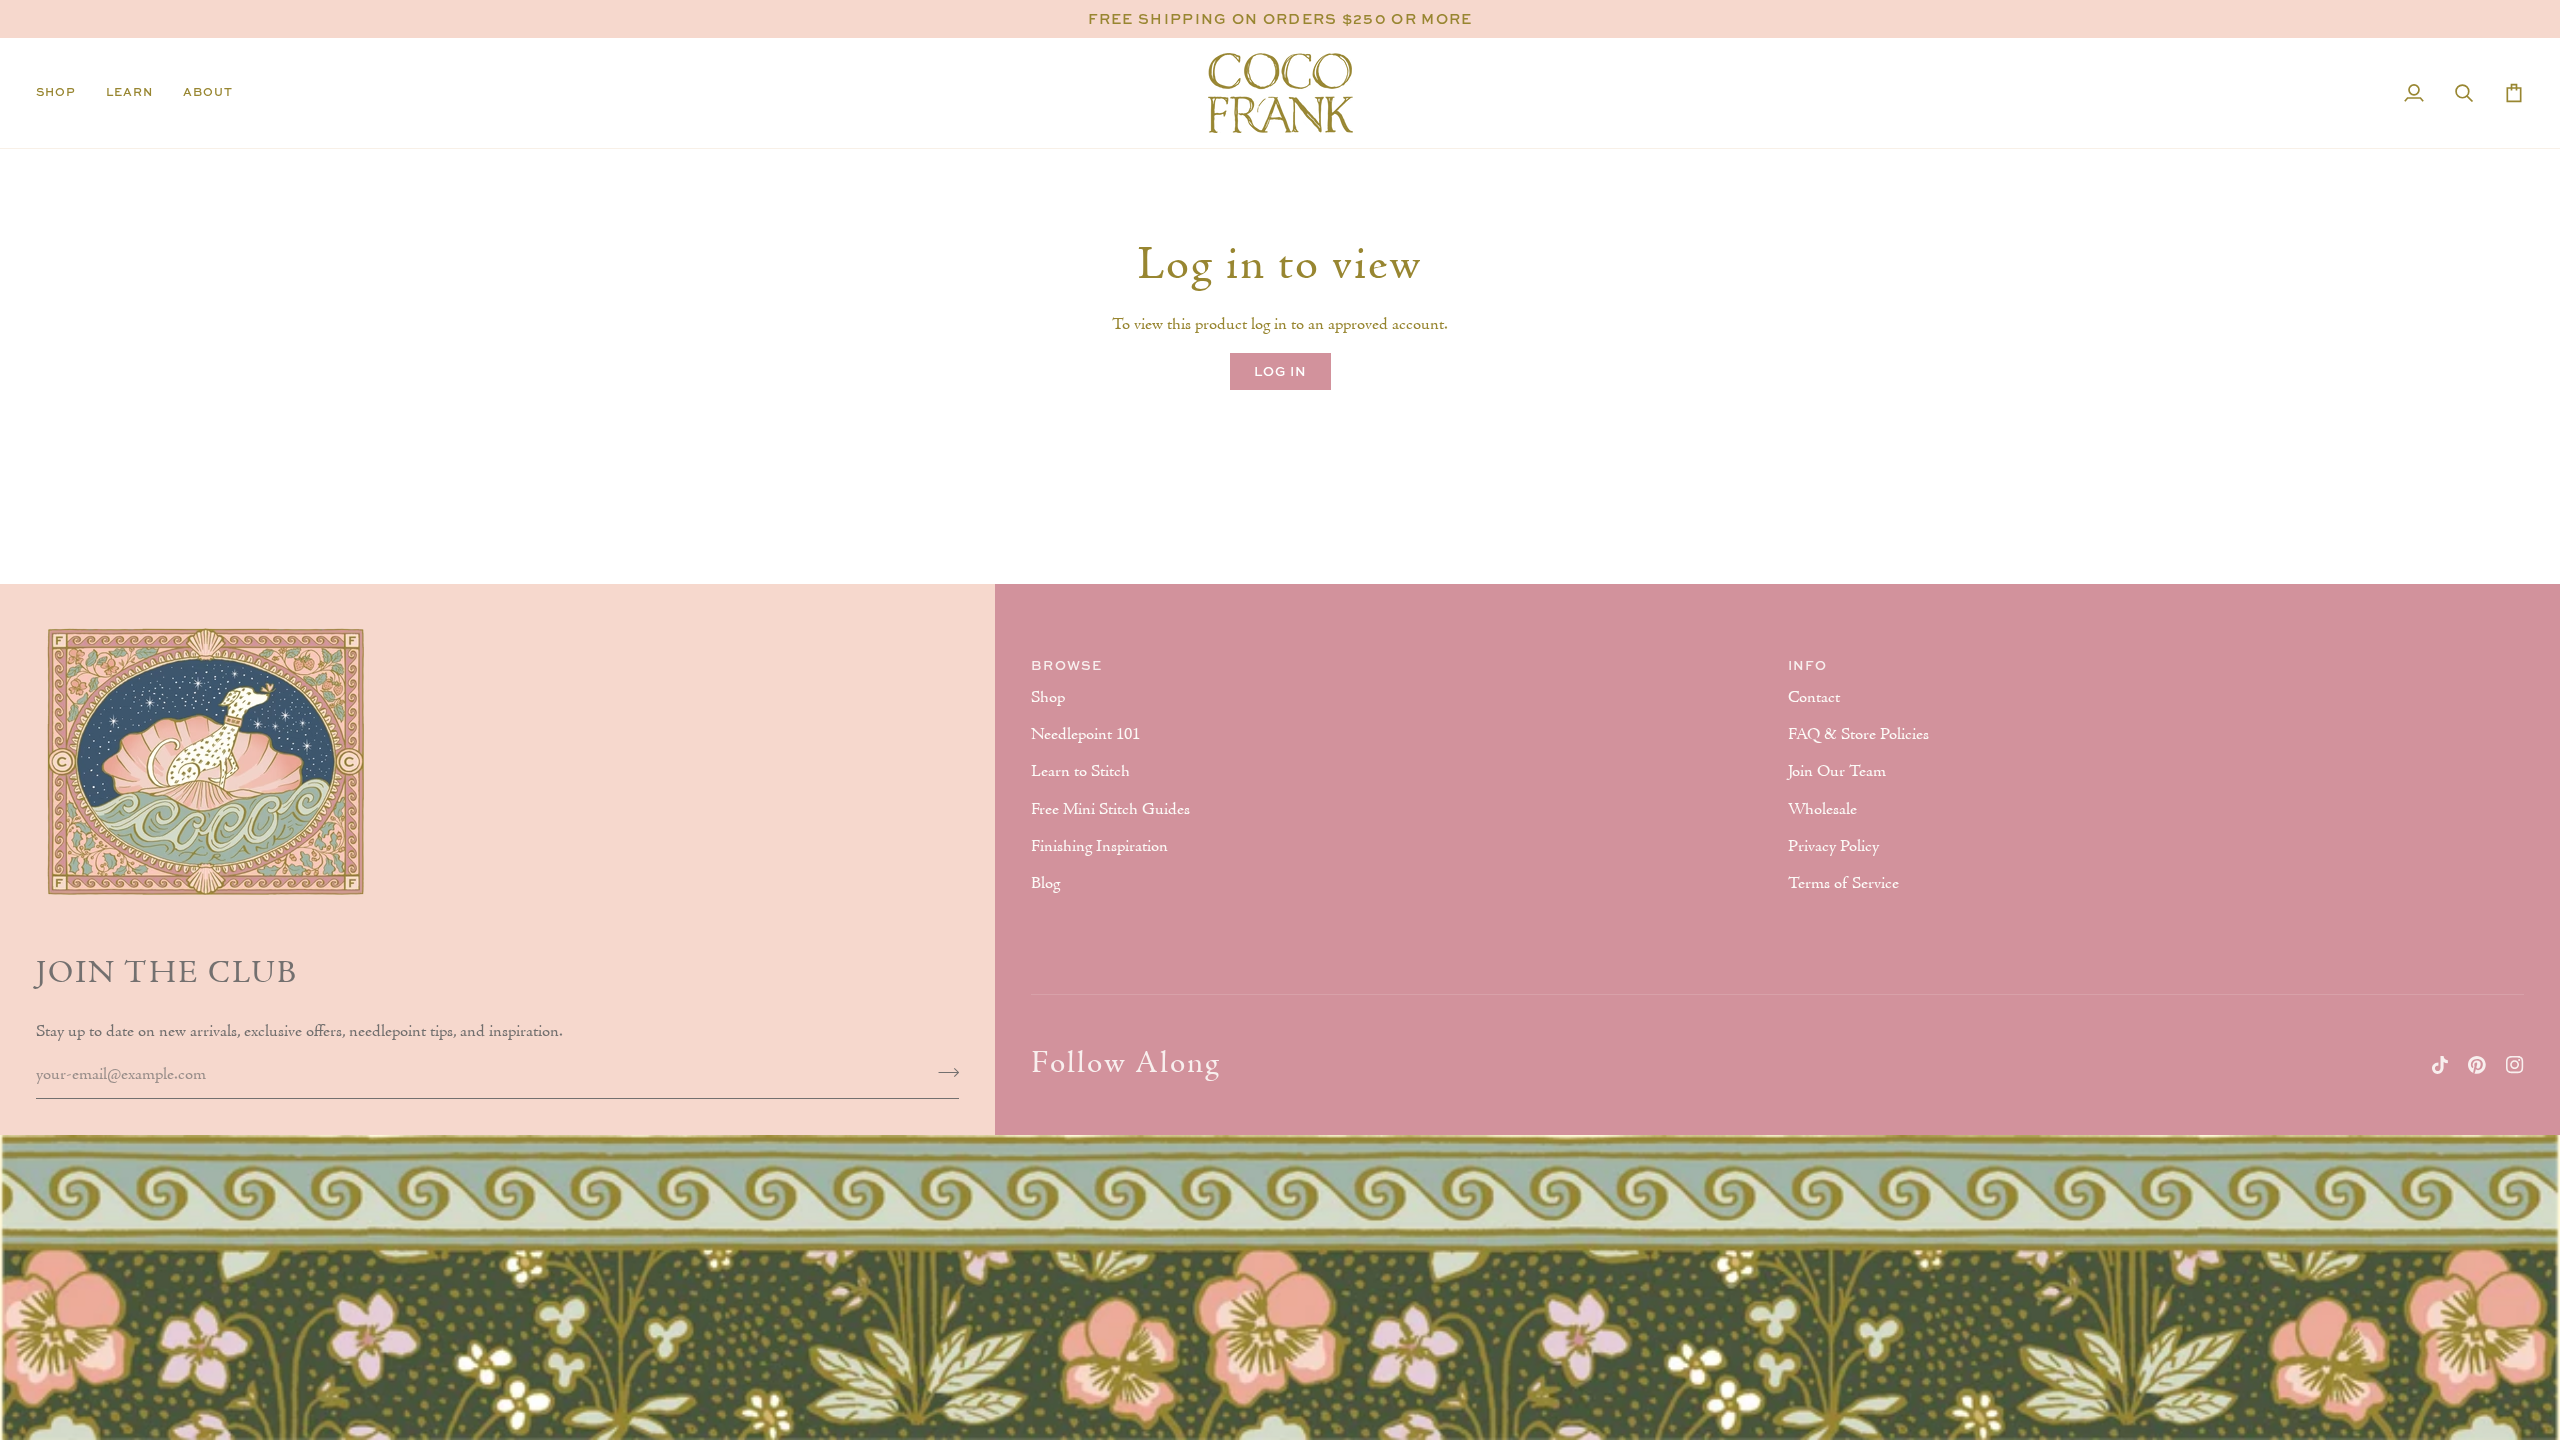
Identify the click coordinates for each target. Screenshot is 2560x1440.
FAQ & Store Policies (1858, 735)
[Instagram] (2515, 1065)
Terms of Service (1843, 884)
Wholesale (1822, 810)
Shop (1048, 698)
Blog (1045, 884)
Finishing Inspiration (1099, 847)
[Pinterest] (2477, 1065)
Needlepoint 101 (1085, 735)
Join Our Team (1837, 772)
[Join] (942, 1073)
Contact (1814, 698)
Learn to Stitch (1080, 772)
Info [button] (1808, 665)
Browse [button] (1066, 665)
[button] (63, 93)
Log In (1280, 371)
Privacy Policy (1833, 847)
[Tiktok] (2440, 1065)
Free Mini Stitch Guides (1110, 810)
